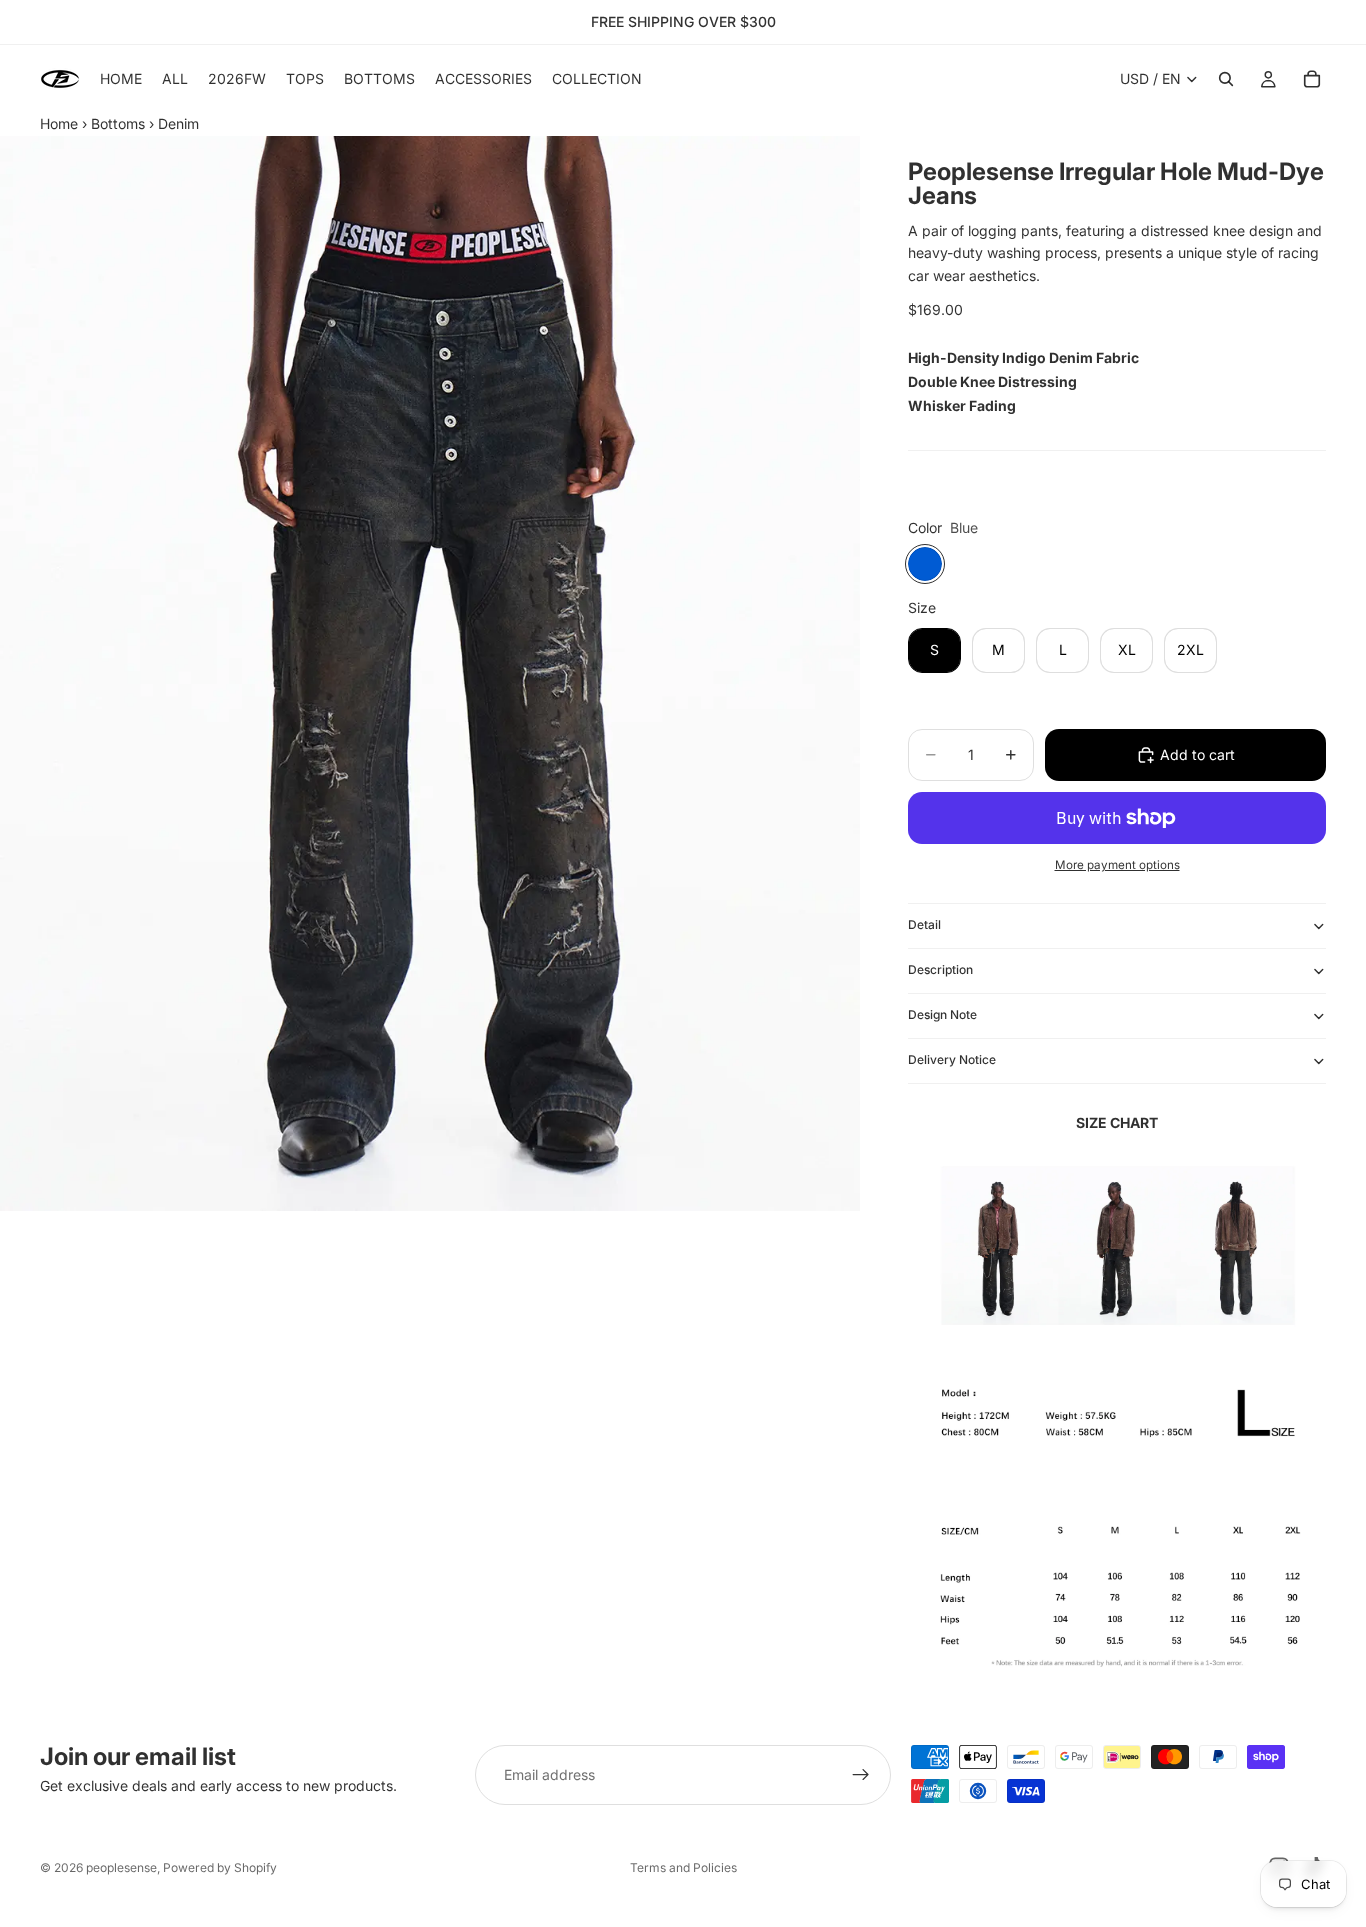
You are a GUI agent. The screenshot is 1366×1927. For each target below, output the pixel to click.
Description (940, 969)
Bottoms (118, 123)
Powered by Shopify (220, 1867)
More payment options (1117, 865)
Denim (178, 123)
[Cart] (1312, 79)
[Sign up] (861, 1775)
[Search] (1226, 79)
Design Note (942, 1014)
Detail (924, 924)
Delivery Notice (952, 1059)
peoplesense (121, 1867)
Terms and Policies (683, 1867)
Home (59, 123)
